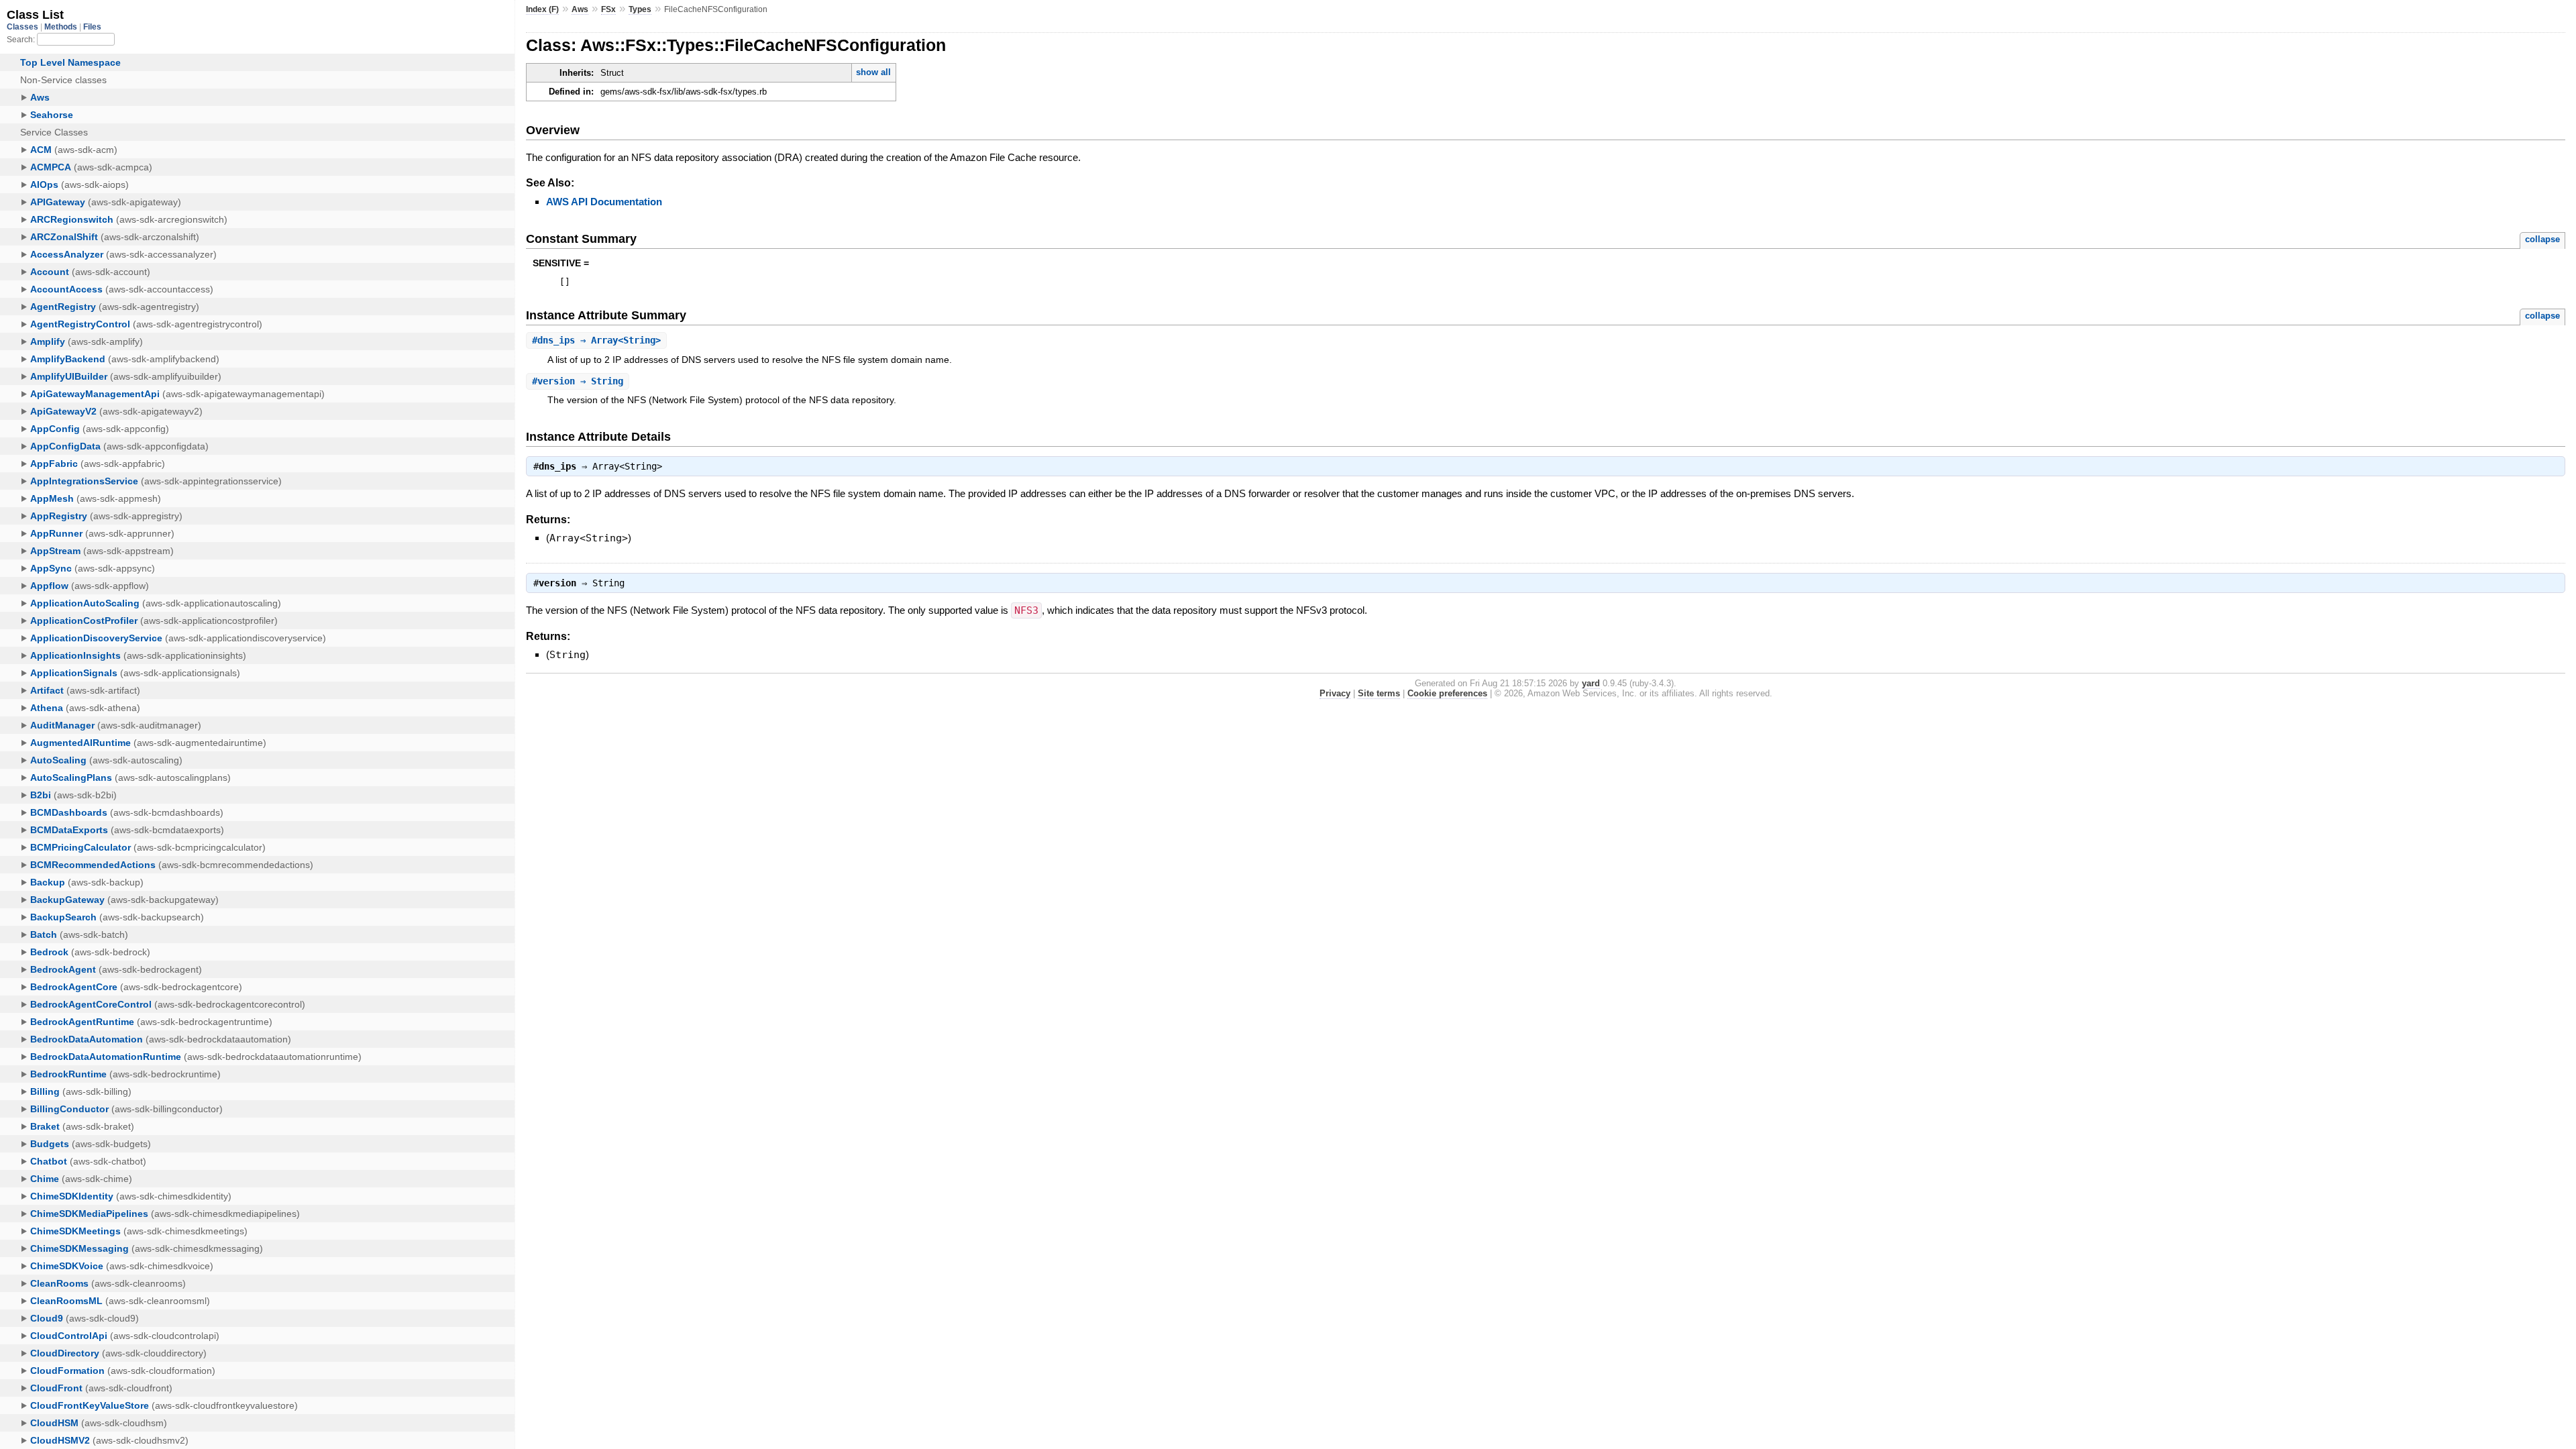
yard (1591, 683)
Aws (580, 9)
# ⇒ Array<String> (596, 340)
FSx (608, 9)
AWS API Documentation (604, 202)
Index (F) (542, 9)
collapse (2542, 239)
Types (640, 9)
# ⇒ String (578, 381)
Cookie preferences (1447, 693)
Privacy (1335, 693)
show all (873, 72)
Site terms (1379, 693)
